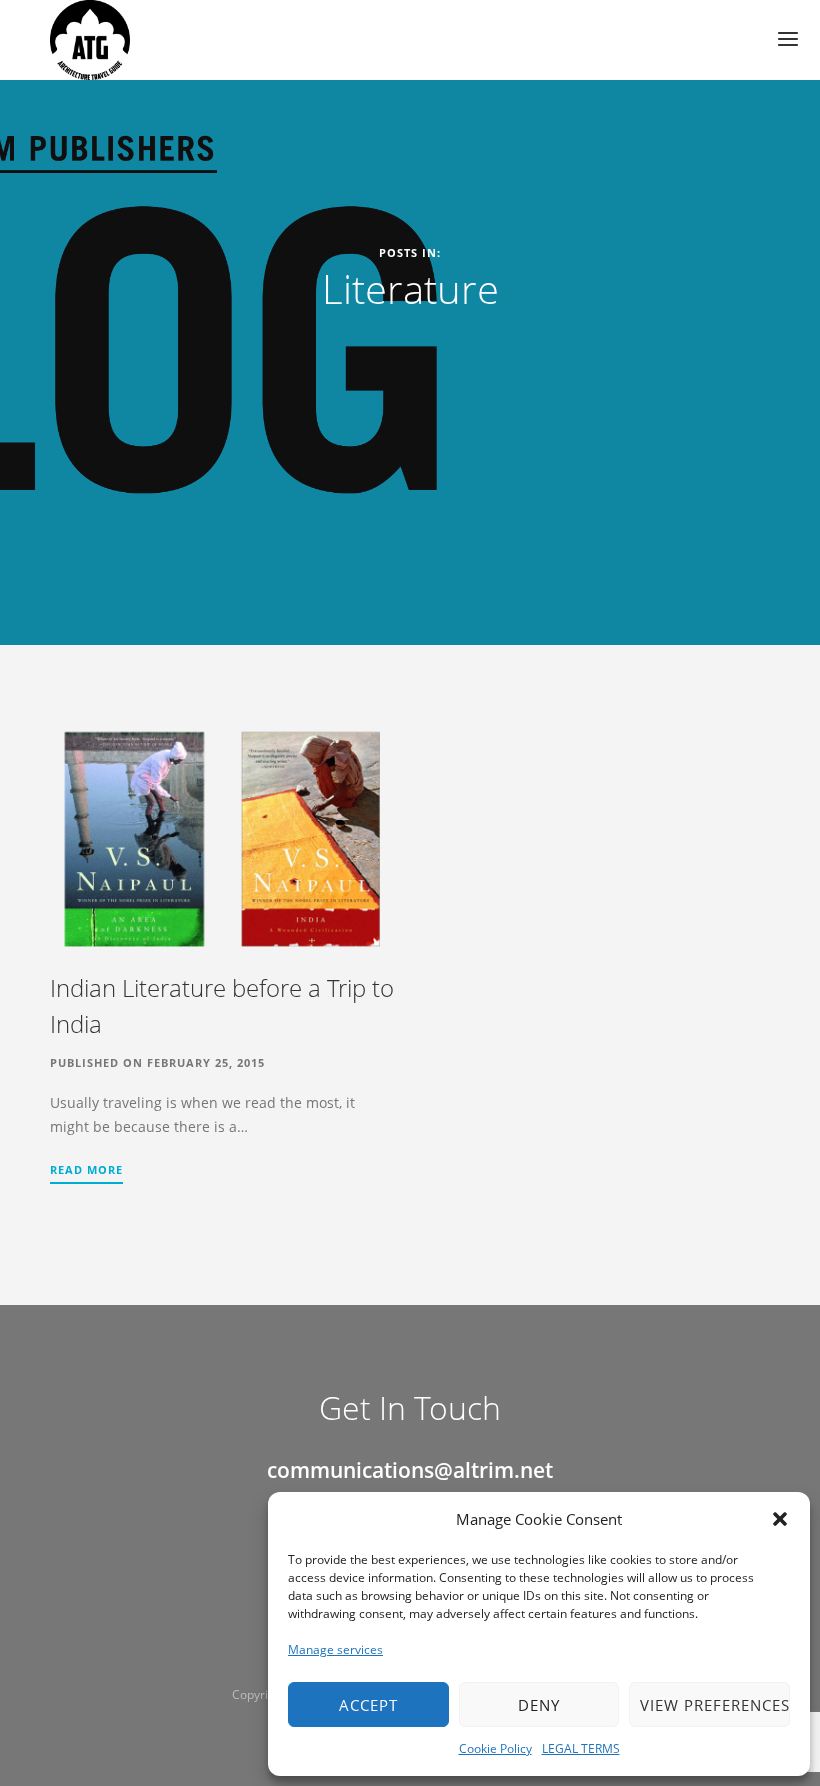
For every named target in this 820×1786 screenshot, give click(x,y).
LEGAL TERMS (581, 1748)
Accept (368, 1705)
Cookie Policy (495, 1748)
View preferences (715, 1705)
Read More (86, 1169)
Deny (539, 1705)
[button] (780, 1519)
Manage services (335, 1649)
